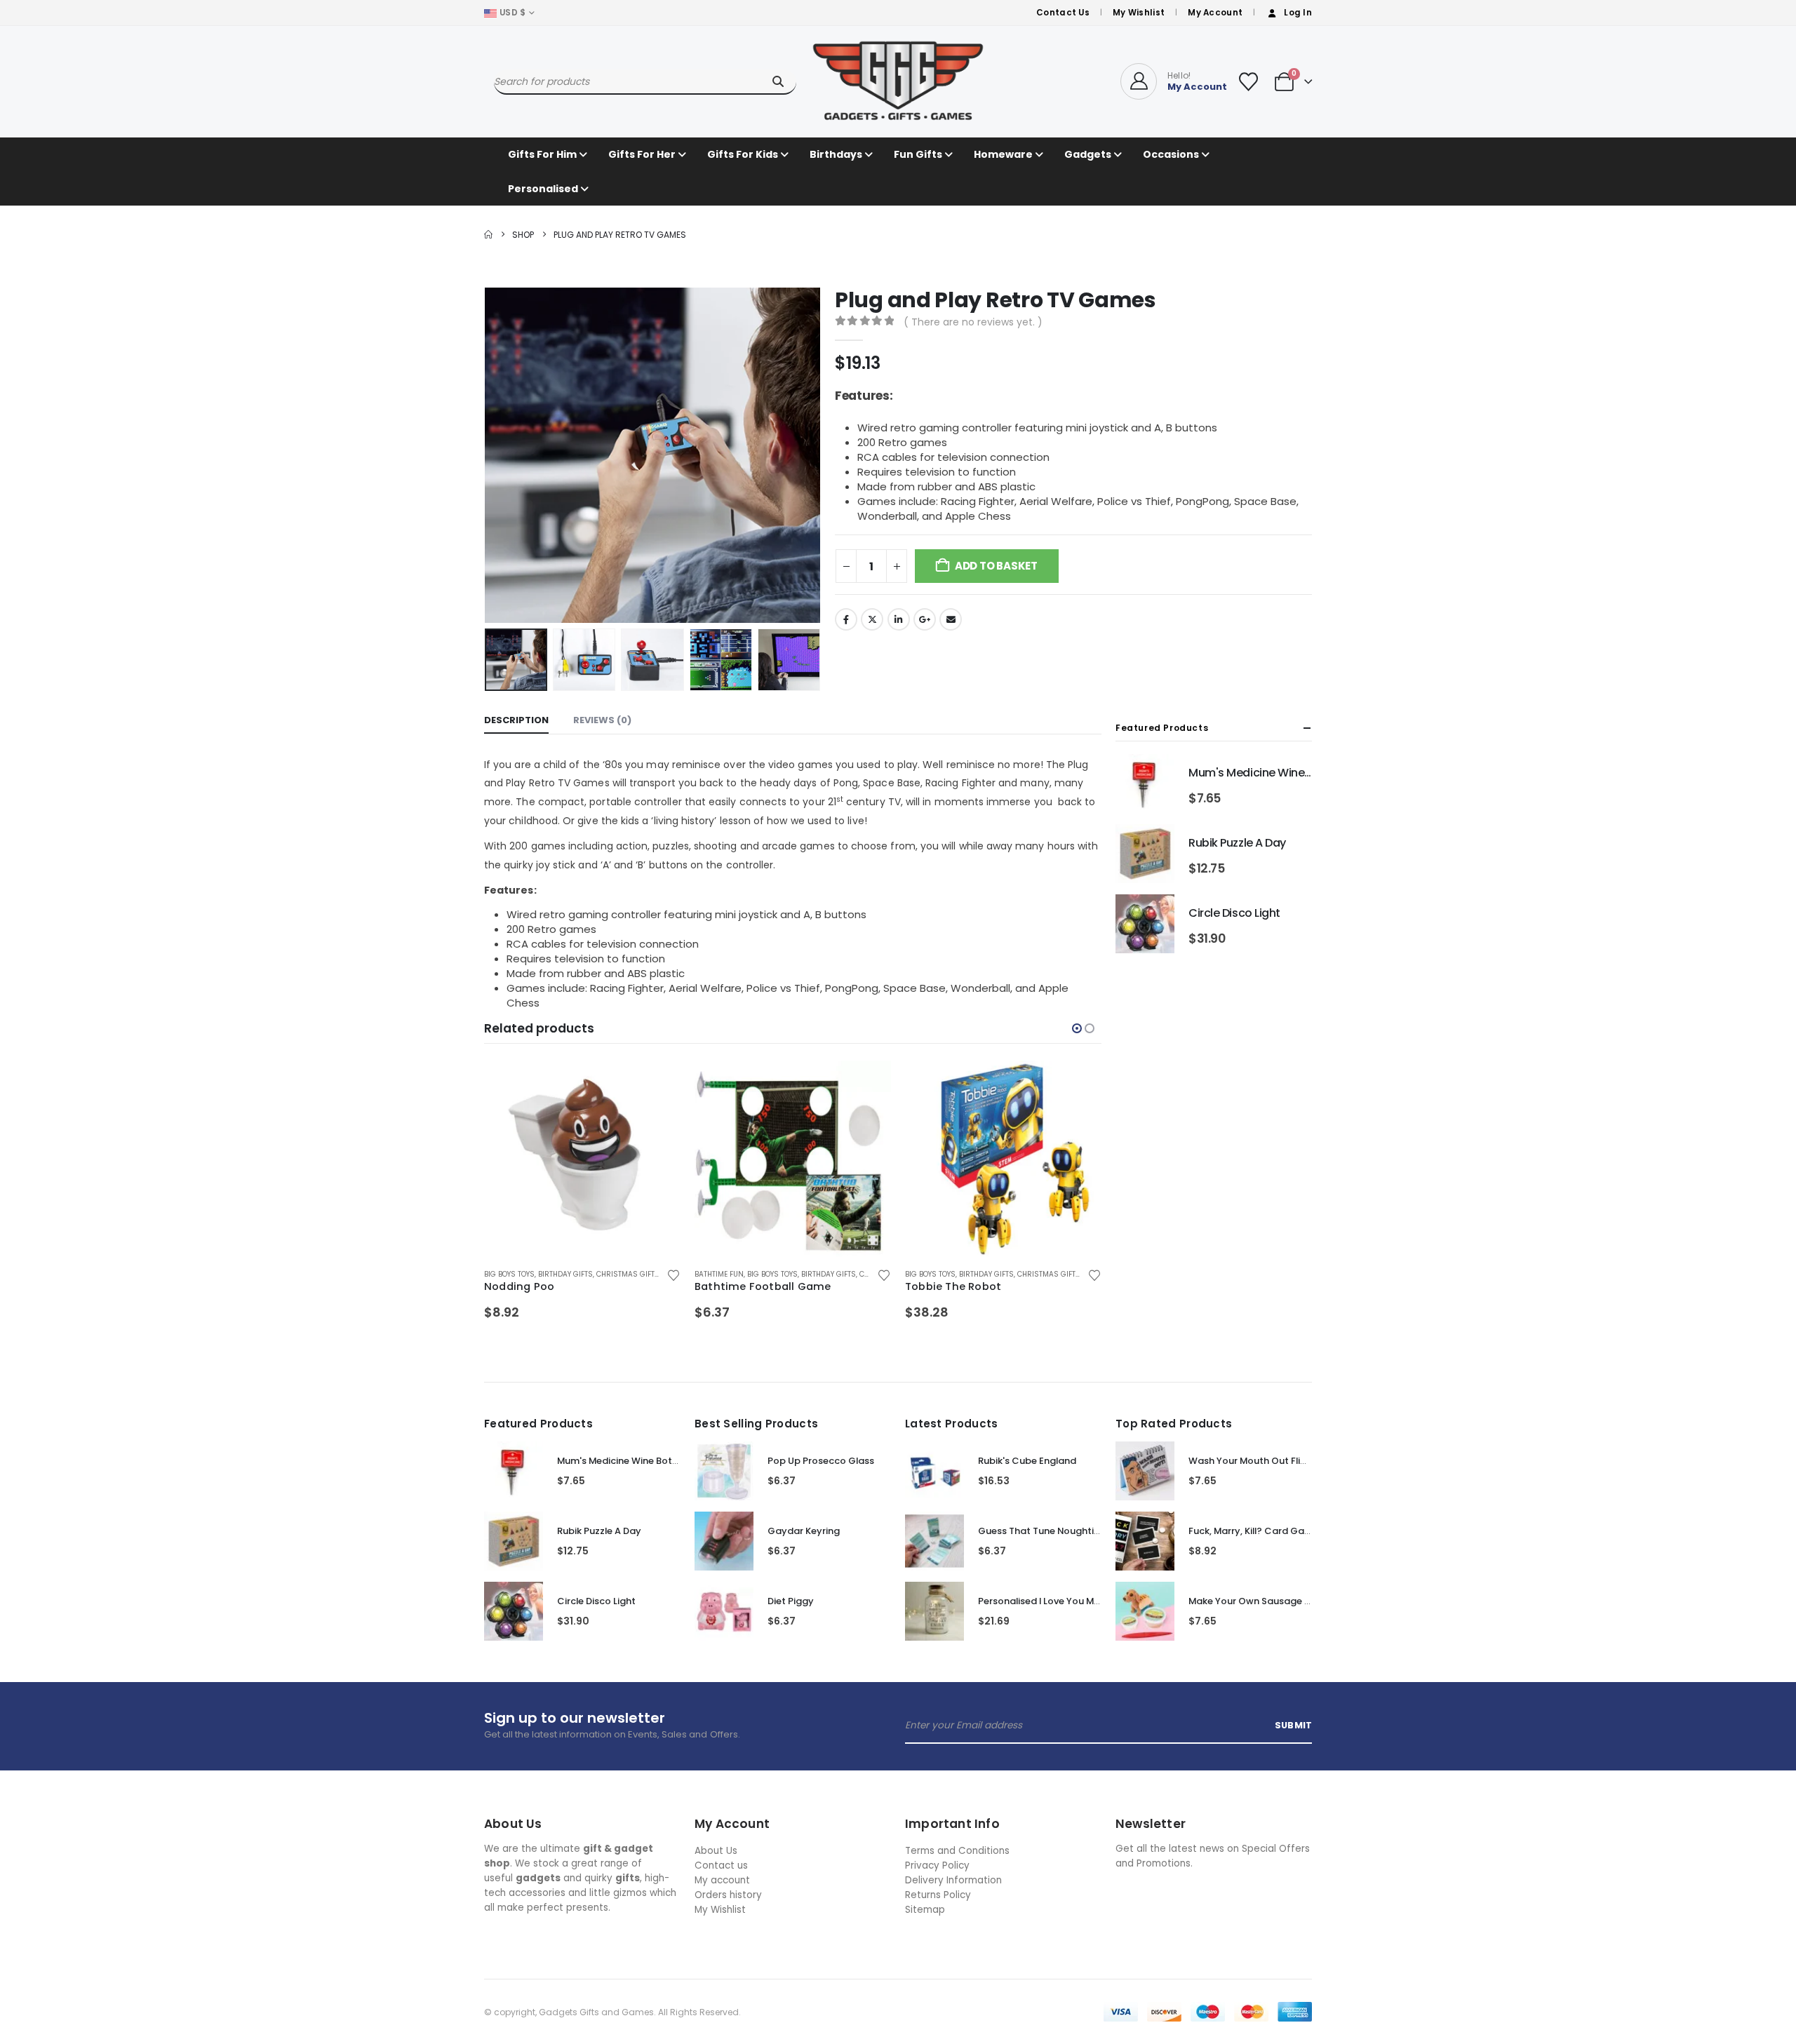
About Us (716, 1851)
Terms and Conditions (957, 1851)
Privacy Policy (937, 1865)
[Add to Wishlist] (673, 1275)
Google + (925, 619)
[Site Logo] (898, 81)
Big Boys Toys (562, 1274)
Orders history (728, 1895)
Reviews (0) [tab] (602, 720)
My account (722, 1880)
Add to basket (996, 566)
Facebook (846, 619)
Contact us (721, 1865)
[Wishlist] (1248, 82)
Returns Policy (938, 1895)
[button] (488, 455)
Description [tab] (516, 720)
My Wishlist (1139, 13)
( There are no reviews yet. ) (973, 322)
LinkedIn (899, 619)
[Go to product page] (582, 1159)
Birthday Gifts (618, 1274)
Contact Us (1063, 13)
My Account (1215, 13)
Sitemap (925, 1910)
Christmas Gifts (838, 1274)
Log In (1298, 13)
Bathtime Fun (509, 1274)
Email (951, 619)
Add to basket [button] (657, 1084)
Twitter (872, 619)
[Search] (778, 81)
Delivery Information (953, 1880)
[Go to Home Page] (488, 235)
